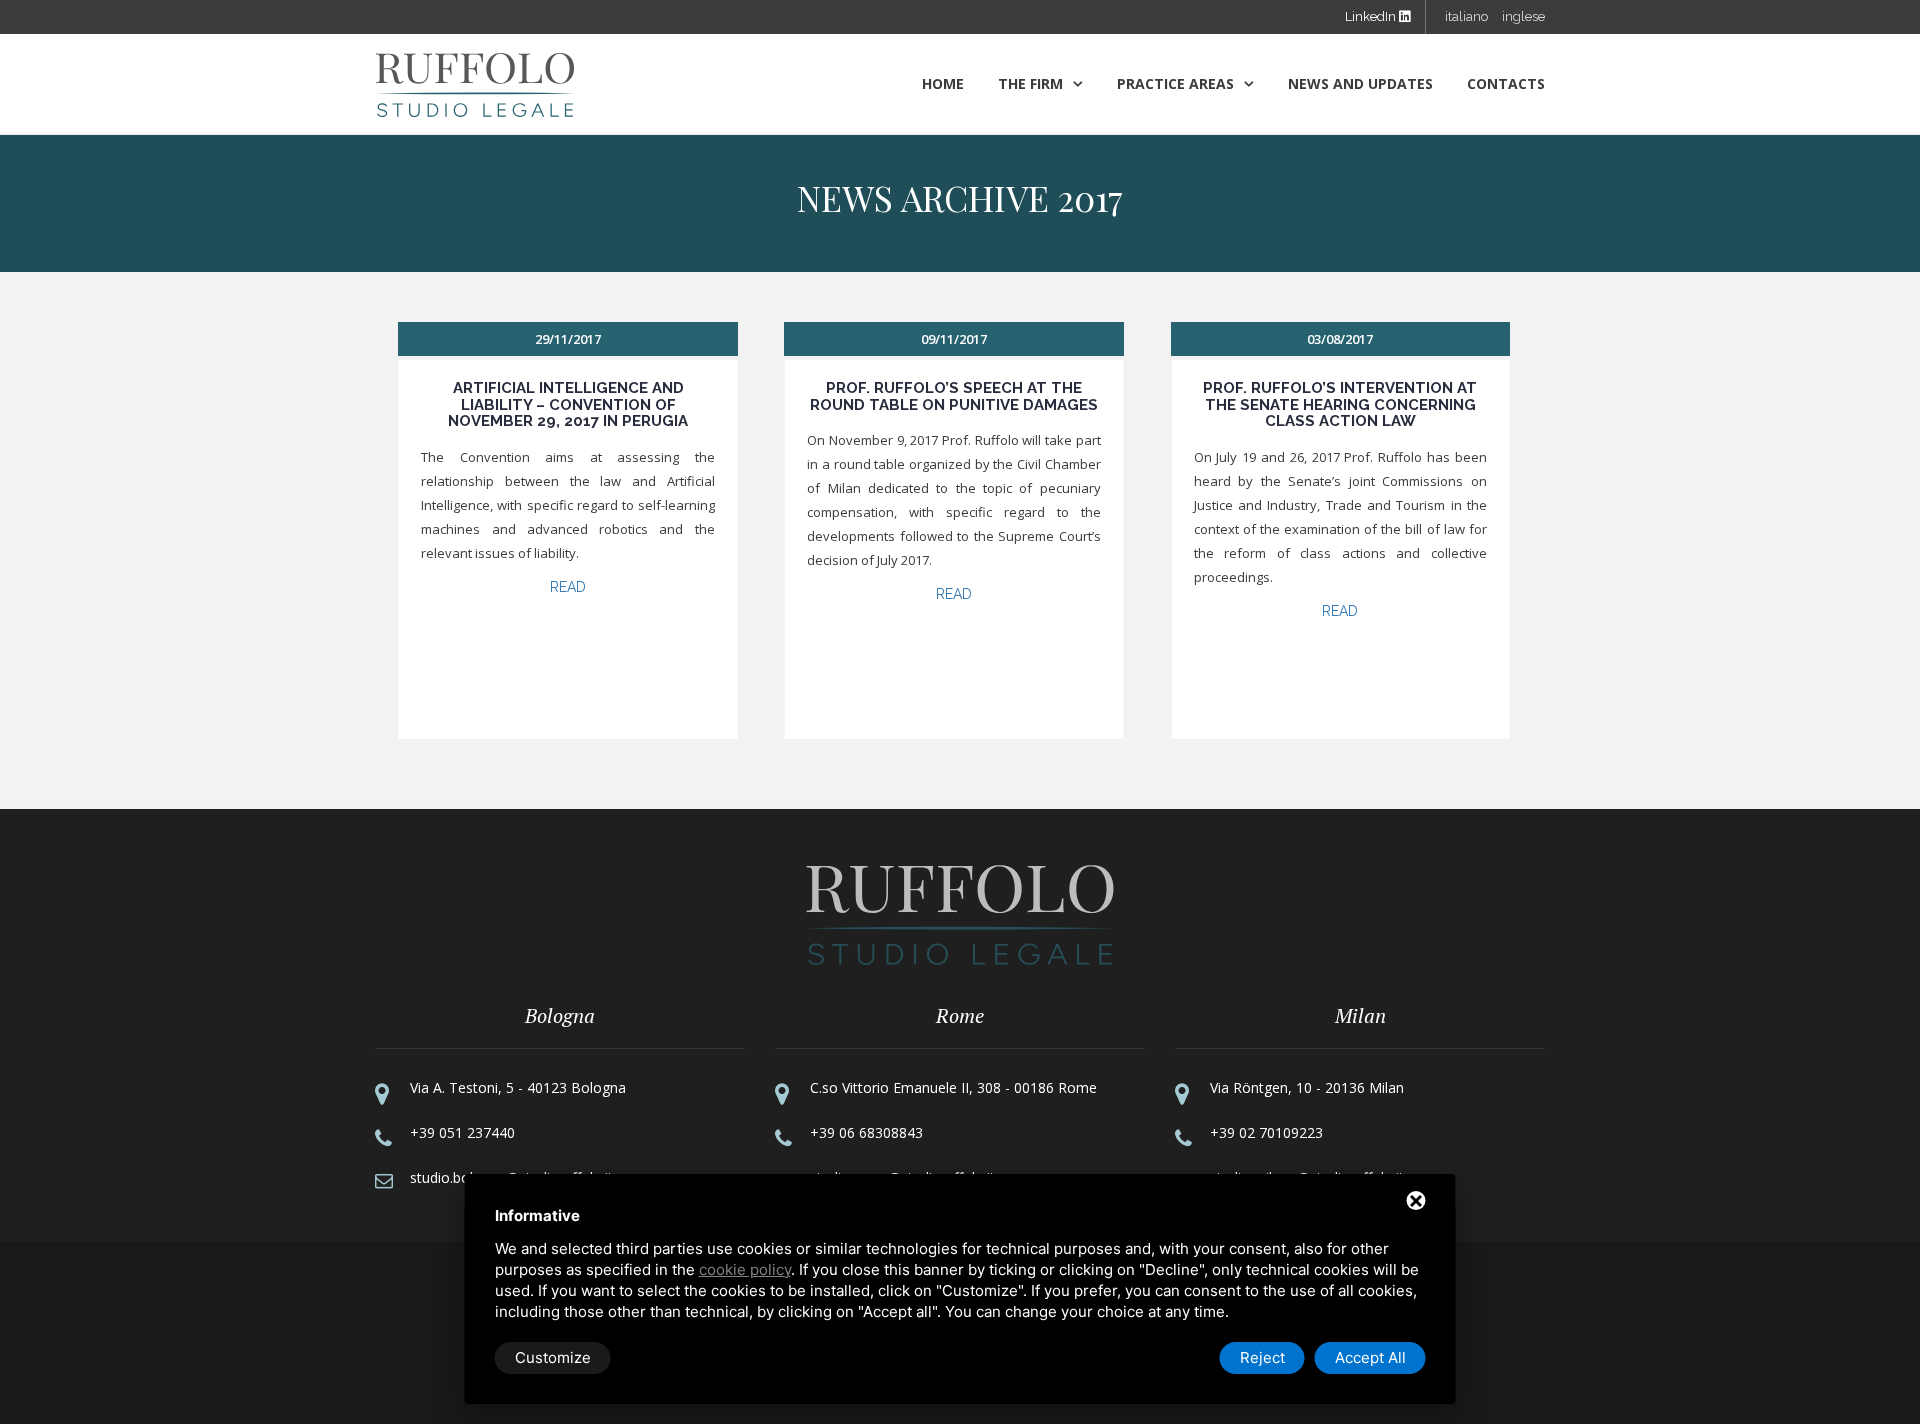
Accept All (1370, 1357)
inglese (1523, 16)
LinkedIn (1372, 16)
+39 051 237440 (462, 1132)
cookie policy (745, 1269)
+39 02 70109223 (1266, 1132)
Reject (1262, 1357)
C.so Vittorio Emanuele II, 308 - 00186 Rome (953, 1087)
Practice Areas (1175, 83)
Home (943, 83)
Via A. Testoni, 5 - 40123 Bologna (518, 1087)
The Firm (1030, 83)
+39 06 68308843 (866, 1132)
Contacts (1506, 83)
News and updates (1360, 83)
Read (568, 587)
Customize (553, 1357)
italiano (1466, 16)
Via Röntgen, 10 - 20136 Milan (1307, 1087)
